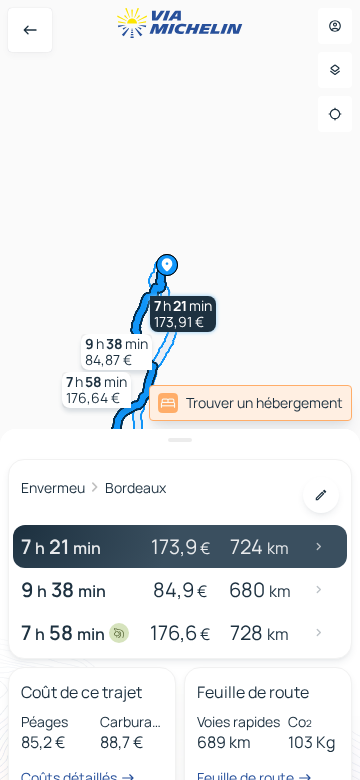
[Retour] (30, 30)
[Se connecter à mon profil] (335, 26)
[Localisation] (335, 114)
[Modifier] (321, 495)
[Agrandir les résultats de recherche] (180, 440)
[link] (250, 403)
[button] (183, 314)
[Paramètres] (335, 70)
